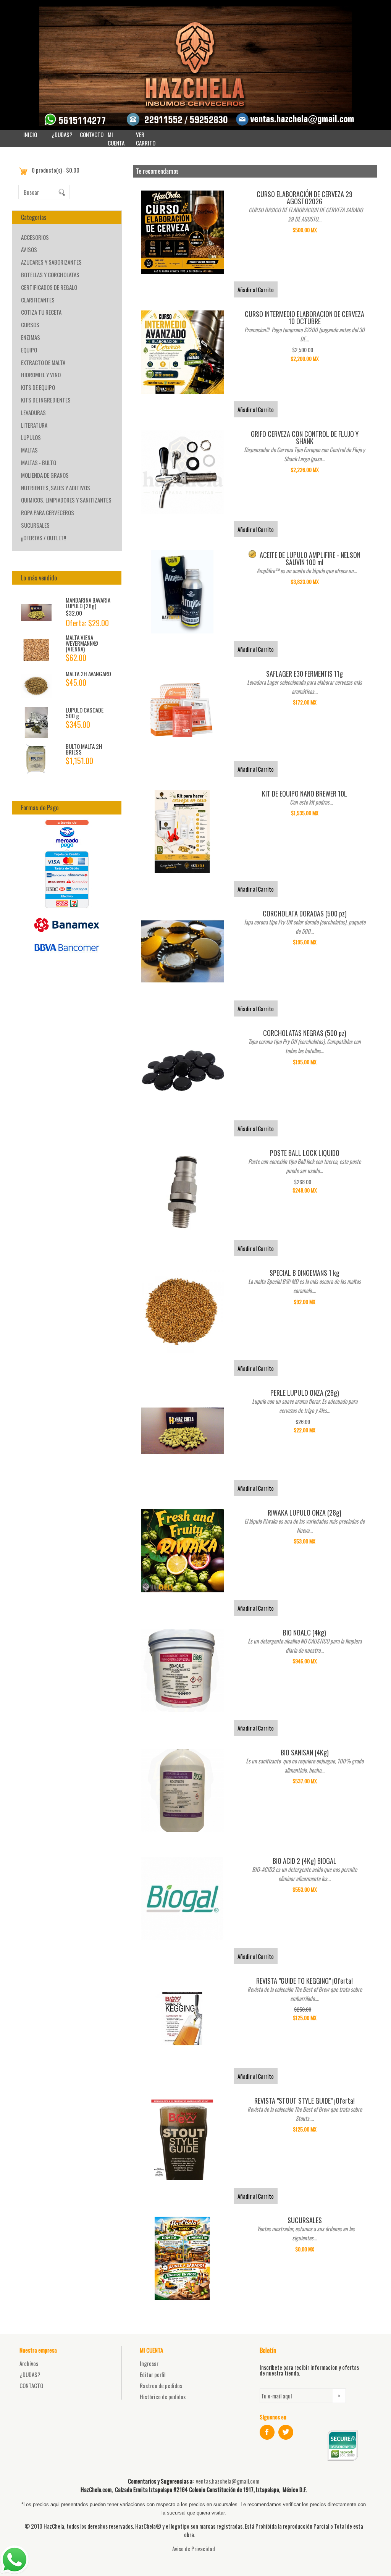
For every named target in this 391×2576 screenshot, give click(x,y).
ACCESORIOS (35, 237)
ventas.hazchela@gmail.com (228, 2481)
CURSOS (30, 325)
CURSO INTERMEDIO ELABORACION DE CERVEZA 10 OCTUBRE (305, 318)
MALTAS (29, 450)
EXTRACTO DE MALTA (43, 362)
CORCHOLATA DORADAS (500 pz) (305, 913)
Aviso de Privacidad (194, 2549)
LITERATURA (34, 425)
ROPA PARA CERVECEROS (48, 512)
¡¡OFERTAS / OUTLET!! (44, 538)
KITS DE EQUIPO (38, 387)
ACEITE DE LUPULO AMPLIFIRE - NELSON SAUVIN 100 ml (310, 558)
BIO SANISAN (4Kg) (305, 1752)
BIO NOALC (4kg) (305, 1632)
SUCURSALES (35, 525)
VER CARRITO (146, 139)
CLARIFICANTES (38, 300)
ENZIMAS (31, 337)
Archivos (29, 2363)
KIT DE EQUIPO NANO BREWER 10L (305, 793)
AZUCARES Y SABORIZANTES (51, 262)
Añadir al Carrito (256, 289)
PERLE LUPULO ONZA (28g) (305, 1393)
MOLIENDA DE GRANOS (45, 475)
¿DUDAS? (62, 134)
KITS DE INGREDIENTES (46, 400)
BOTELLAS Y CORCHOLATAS (50, 275)
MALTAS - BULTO (39, 462)
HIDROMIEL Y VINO (41, 375)
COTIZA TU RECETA (41, 312)
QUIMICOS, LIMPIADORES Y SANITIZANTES (66, 500)
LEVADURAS (33, 412)
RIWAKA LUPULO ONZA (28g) (305, 1513)
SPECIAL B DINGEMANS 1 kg (305, 1273)
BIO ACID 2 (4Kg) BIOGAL (305, 1861)
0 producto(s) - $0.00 (56, 170)
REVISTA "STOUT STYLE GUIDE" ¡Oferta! (305, 2101)
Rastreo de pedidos (161, 2385)
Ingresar (149, 2363)
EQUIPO (29, 350)
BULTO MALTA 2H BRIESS (84, 749)
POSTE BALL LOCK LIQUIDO (305, 1153)
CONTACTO (92, 134)
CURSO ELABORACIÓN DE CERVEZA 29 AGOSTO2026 (305, 198)
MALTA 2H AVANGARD (88, 674)
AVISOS (29, 249)
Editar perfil (153, 2374)
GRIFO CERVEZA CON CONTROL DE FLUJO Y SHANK (305, 437)
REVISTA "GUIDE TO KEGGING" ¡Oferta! (305, 1981)
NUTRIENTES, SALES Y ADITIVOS (56, 488)
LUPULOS (31, 437)
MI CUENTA (116, 139)
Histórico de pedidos (163, 2397)
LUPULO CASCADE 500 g (85, 713)
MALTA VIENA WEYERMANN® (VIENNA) (82, 643)
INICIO (30, 134)
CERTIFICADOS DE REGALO (49, 287)
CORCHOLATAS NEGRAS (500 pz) (305, 1033)
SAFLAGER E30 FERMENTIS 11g (305, 674)
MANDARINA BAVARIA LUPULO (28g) (88, 603)
